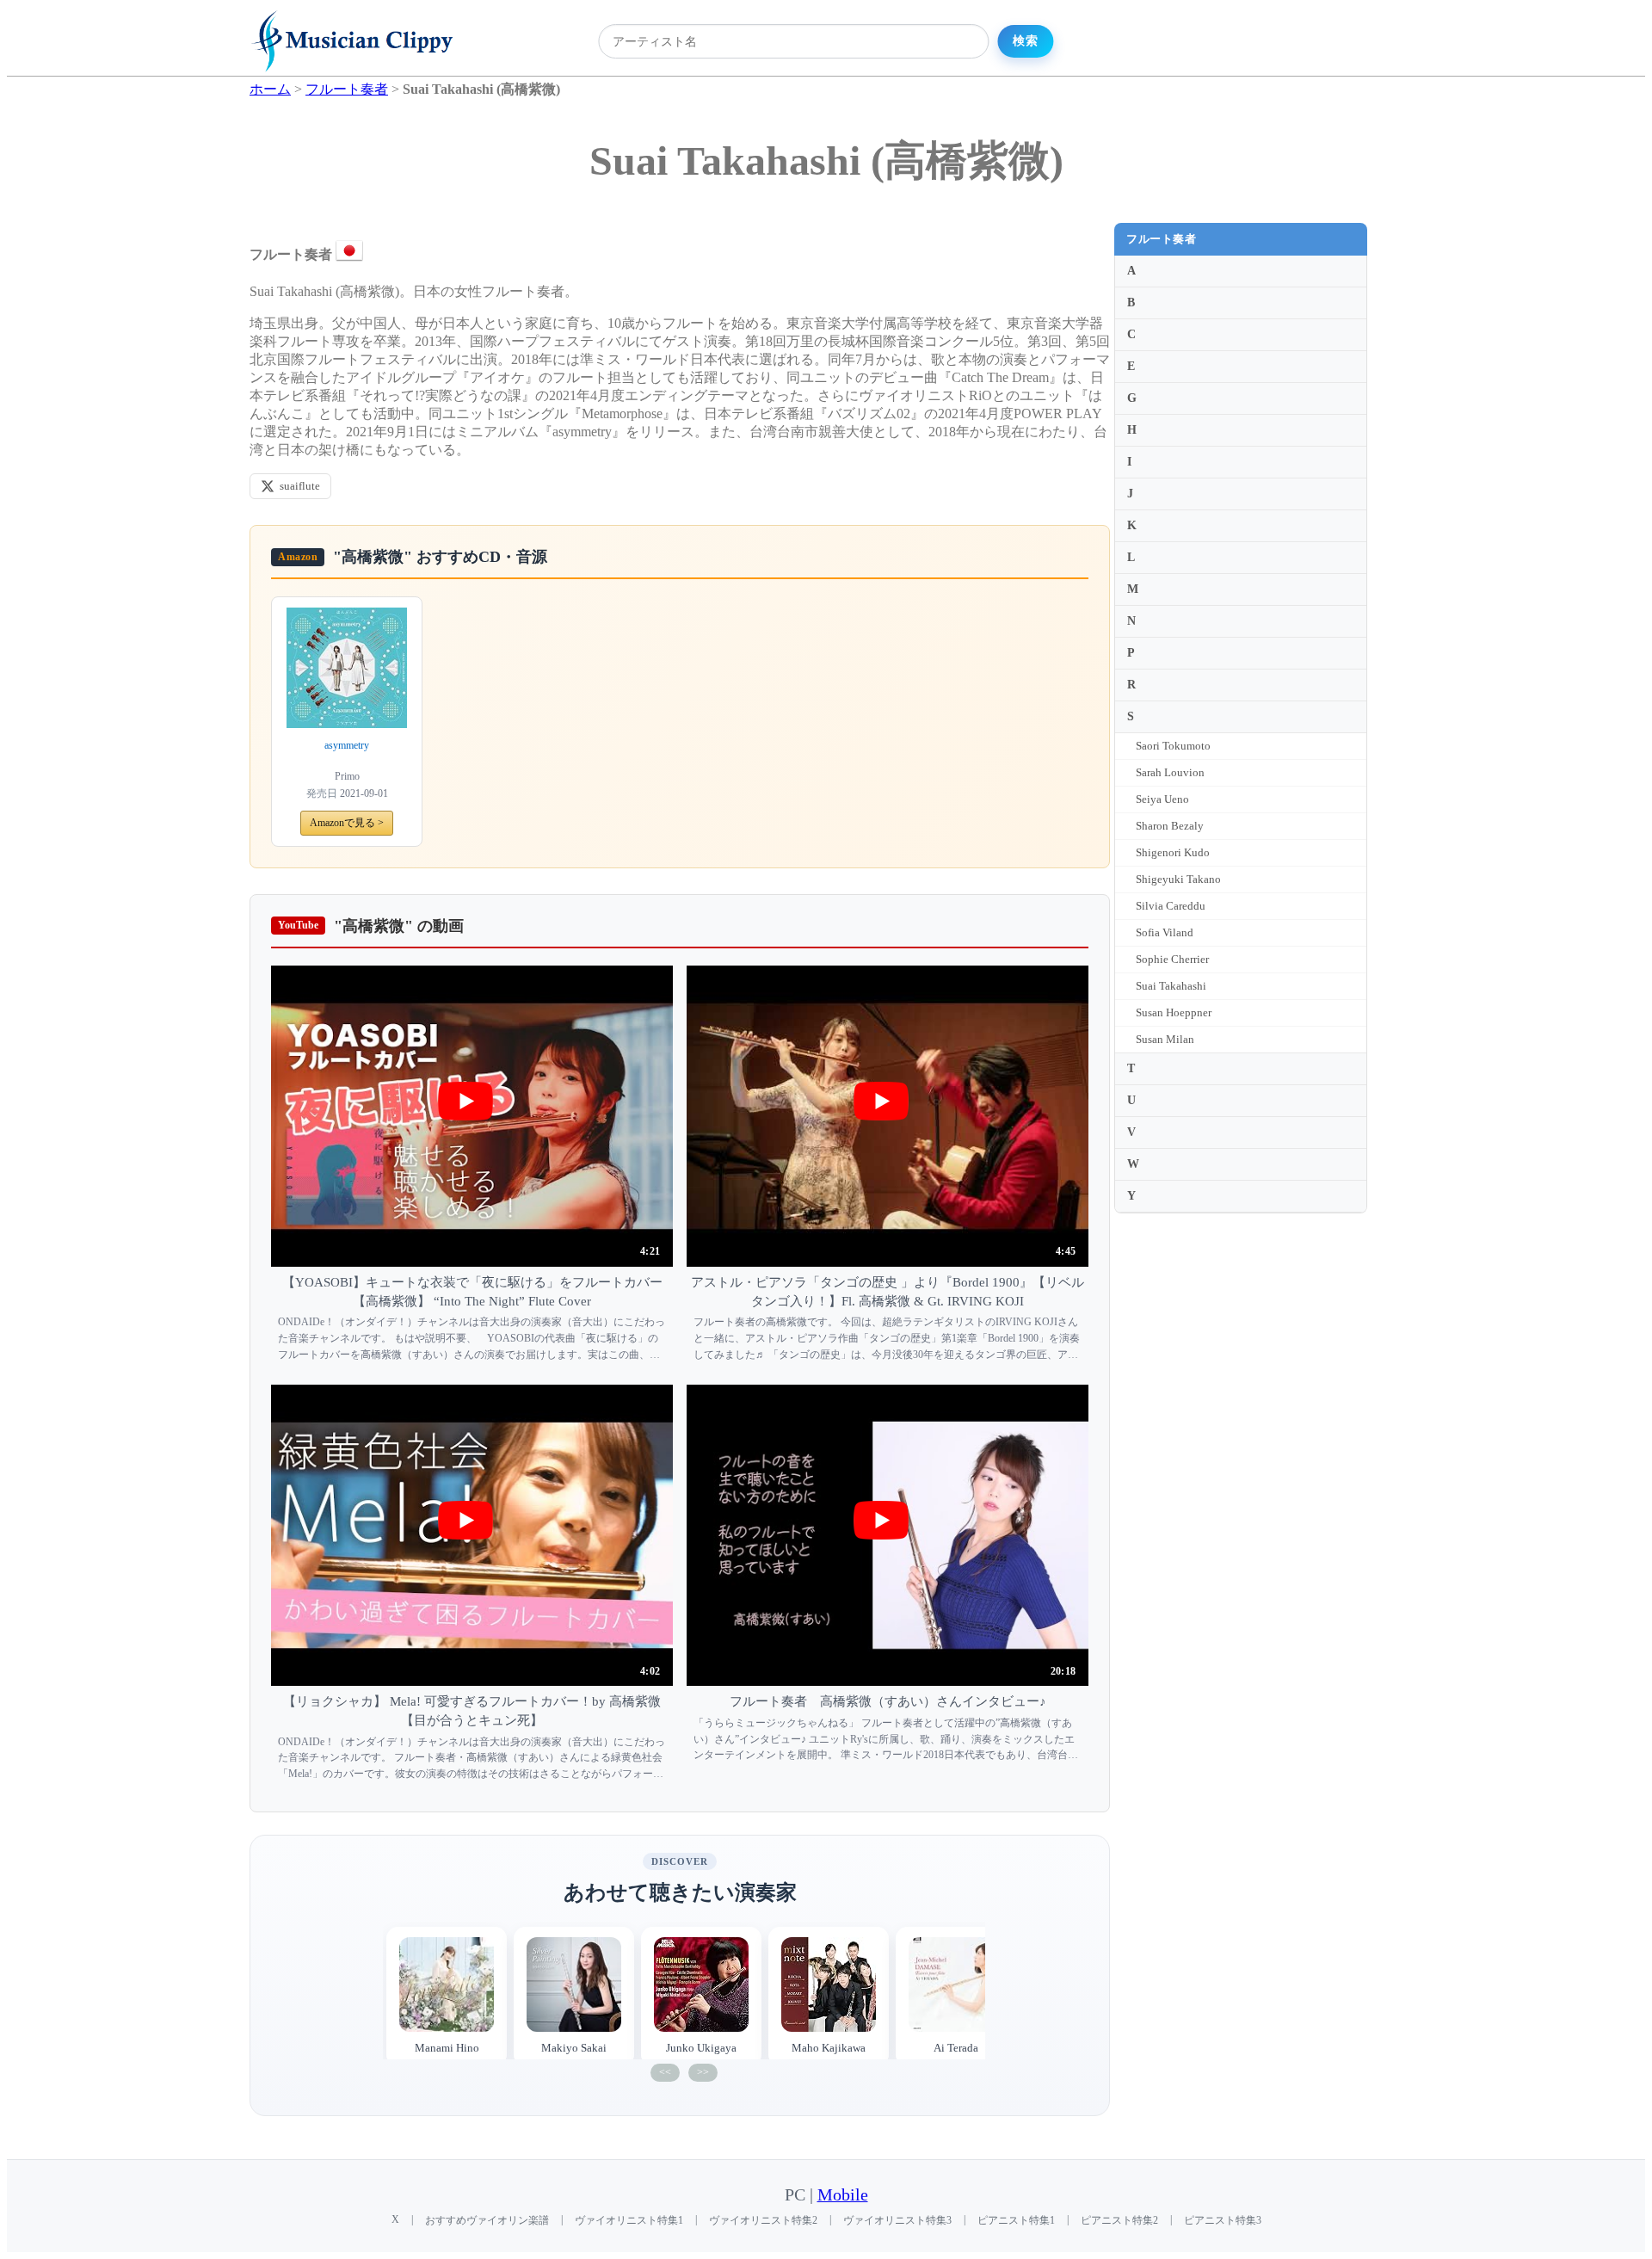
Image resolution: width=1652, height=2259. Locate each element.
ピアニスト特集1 (1016, 2220)
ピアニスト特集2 (1119, 2220)
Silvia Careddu (1171, 906)
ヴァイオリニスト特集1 (629, 2220)
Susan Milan (1165, 1039)
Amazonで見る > (347, 823)
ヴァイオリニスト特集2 (763, 2220)
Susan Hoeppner (1174, 1012)
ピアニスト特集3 (1223, 2220)
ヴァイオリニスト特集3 (897, 2220)
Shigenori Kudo (1173, 852)
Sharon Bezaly (1170, 826)
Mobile (843, 2195)
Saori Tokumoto (1173, 746)
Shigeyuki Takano (1178, 879)
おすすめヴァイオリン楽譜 (487, 2220)
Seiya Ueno (1162, 799)
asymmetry (347, 745)
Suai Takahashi (1171, 986)
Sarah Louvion (1170, 772)
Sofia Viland (1165, 932)
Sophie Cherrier (1172, 959)
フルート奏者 (1161, 239)
